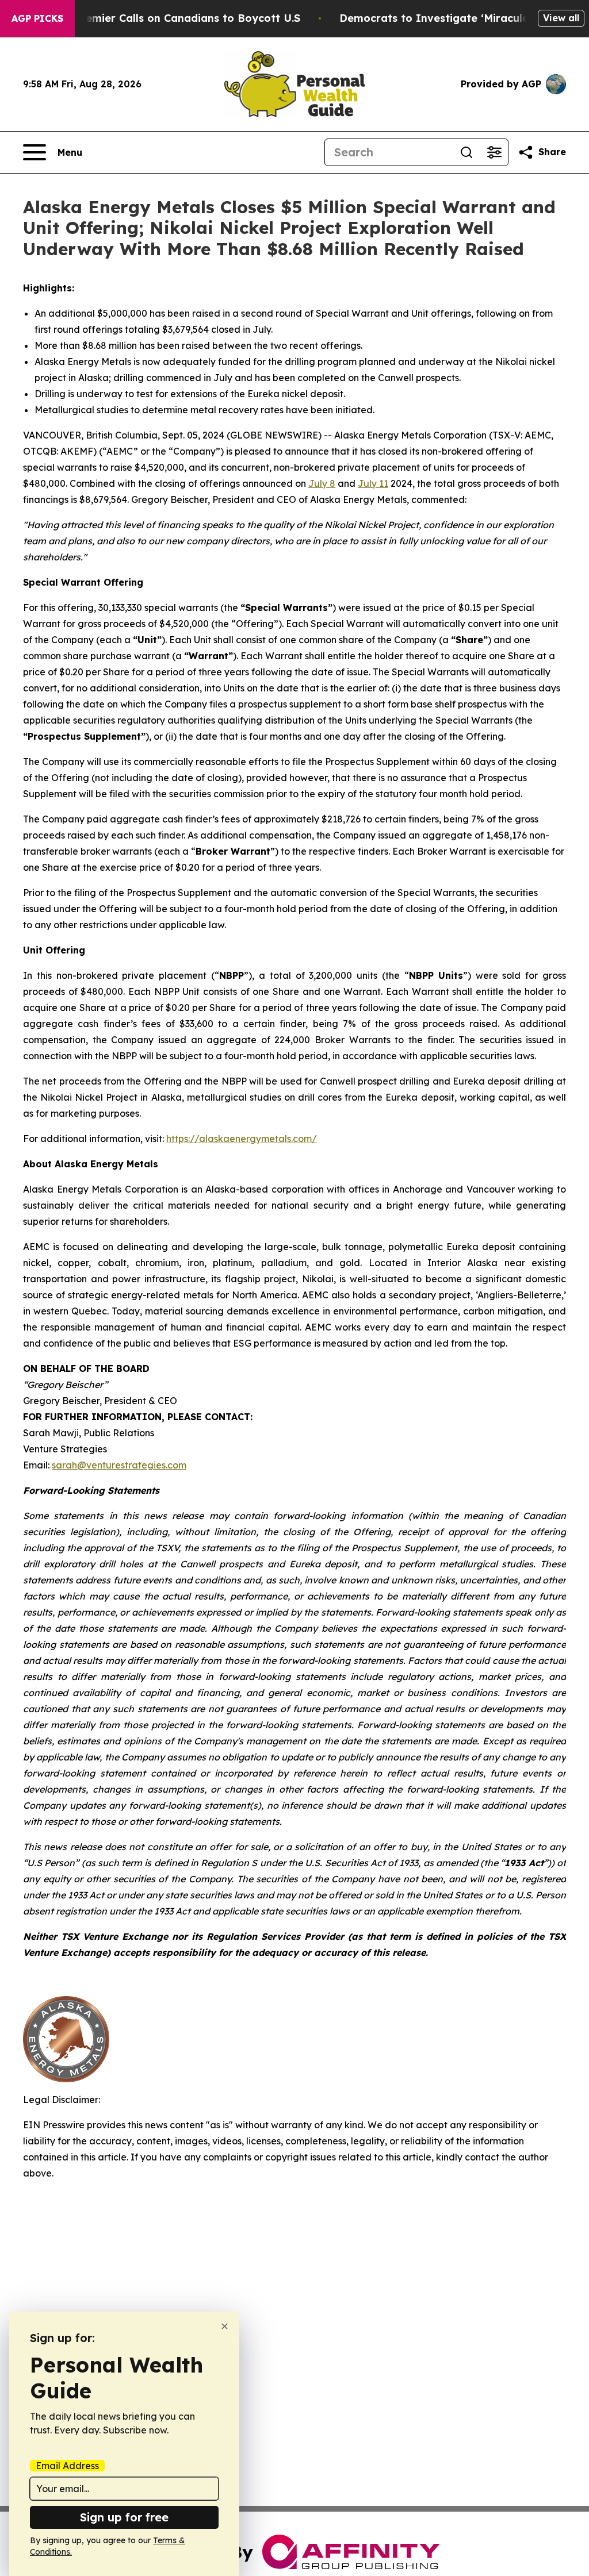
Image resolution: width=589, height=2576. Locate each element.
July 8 (322, 483)
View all (561, 18)
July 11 (373, 483)
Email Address (67, 2466)
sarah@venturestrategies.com (119, 1465)
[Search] (466, 152)
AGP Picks (37, 18)
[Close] (225, 2326)
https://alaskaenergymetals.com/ (242, 1139)
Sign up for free (124, 2517)
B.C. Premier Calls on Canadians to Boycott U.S (176, 18)
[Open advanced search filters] (494, 152)
